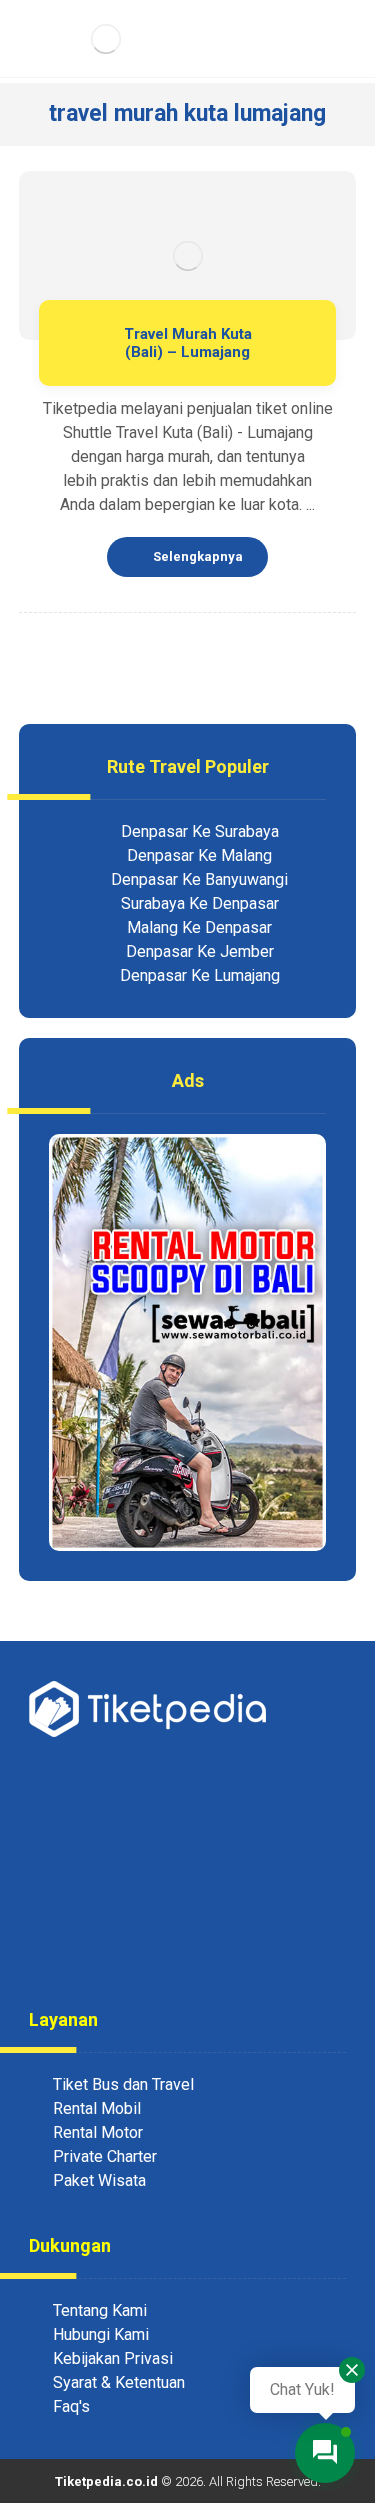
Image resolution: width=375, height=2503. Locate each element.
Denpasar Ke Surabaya (200, 831)
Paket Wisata (99, 2180)
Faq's (71, 2406)
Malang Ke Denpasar (199, 927)
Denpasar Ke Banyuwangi (199, 879)
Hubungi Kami (101, 2334)
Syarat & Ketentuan (119, 2382)
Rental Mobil (97, 2108)
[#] (148, 1947)
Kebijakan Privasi (113, 2358)
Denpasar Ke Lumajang (200, 975)
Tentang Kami (100, 2310)
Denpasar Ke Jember (200, 951)
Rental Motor (98, 2132)
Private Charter (105, 2156)
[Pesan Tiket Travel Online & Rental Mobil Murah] (106, 38)
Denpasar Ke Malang (199, 855)
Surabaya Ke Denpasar (200, 903)
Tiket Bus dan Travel (123, 2084)
